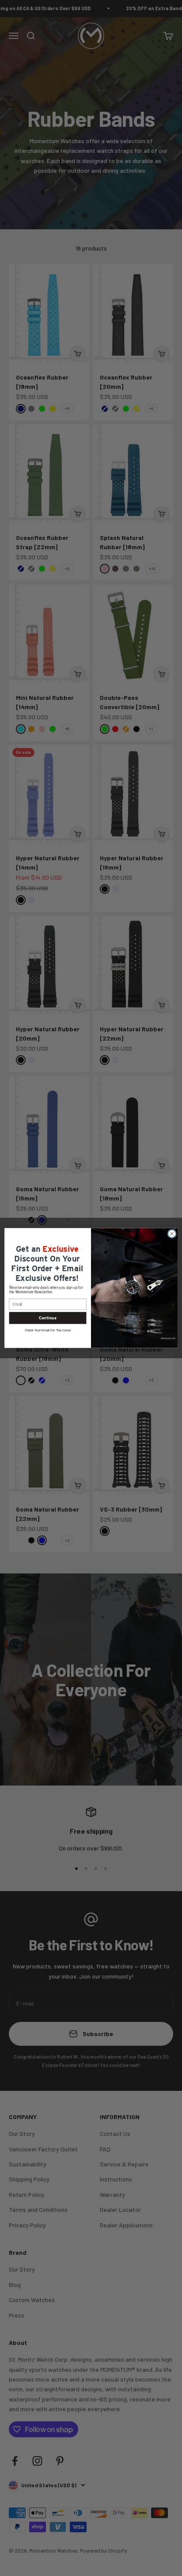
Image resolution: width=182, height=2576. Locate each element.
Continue (47, 1318)
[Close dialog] (172, 1234)
